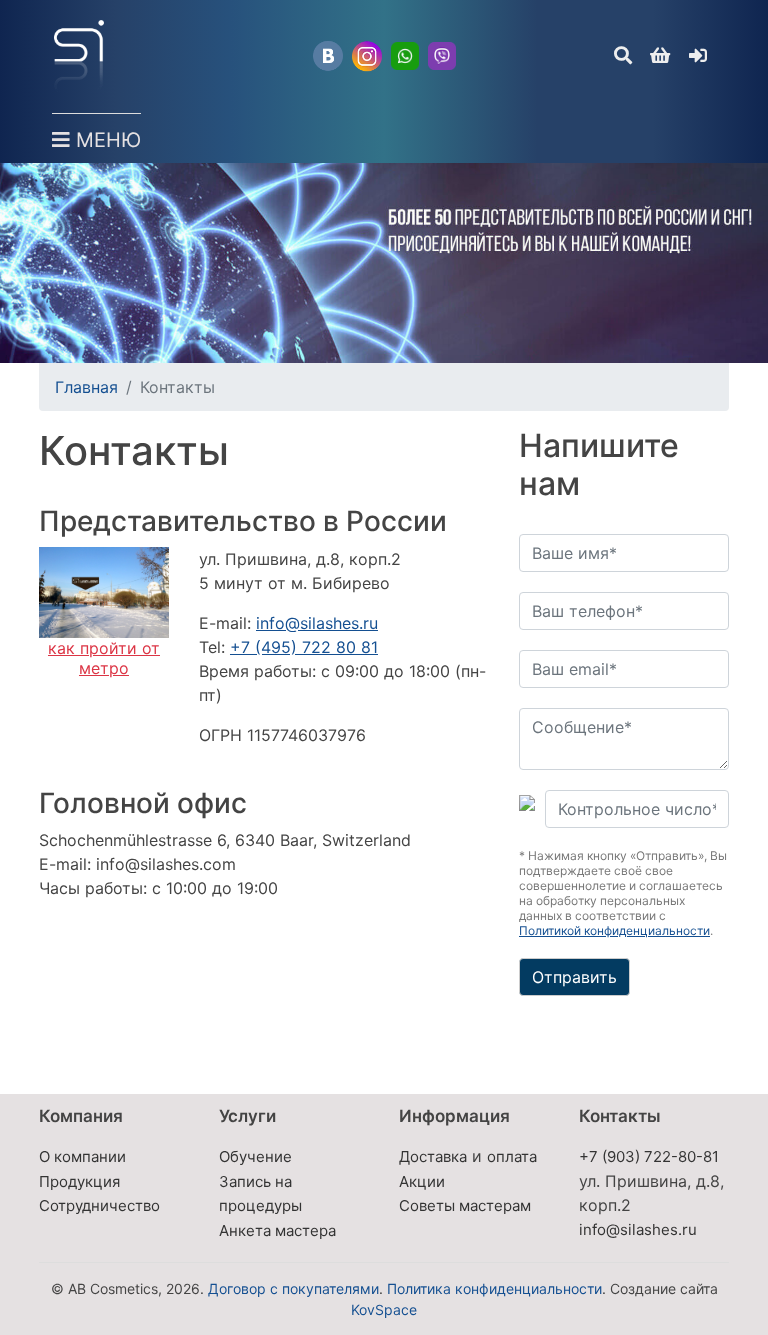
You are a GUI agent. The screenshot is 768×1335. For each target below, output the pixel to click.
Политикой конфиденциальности (614, 930)
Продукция (79, 1181)
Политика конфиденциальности (494, 1288)
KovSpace (384, 1309)
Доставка (433, 1156)
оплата (512, 1156)
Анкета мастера (277, 1230)
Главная (86, 387)
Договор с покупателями (293, 1288)
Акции (422, 1181)
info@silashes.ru (317, 623)
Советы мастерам (465, 1205)
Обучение (255, 1156)
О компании (82, 1156)
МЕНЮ (105, 140)
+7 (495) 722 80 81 (304, 647)
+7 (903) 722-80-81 (649, 1156)
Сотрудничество (99, 1205)
